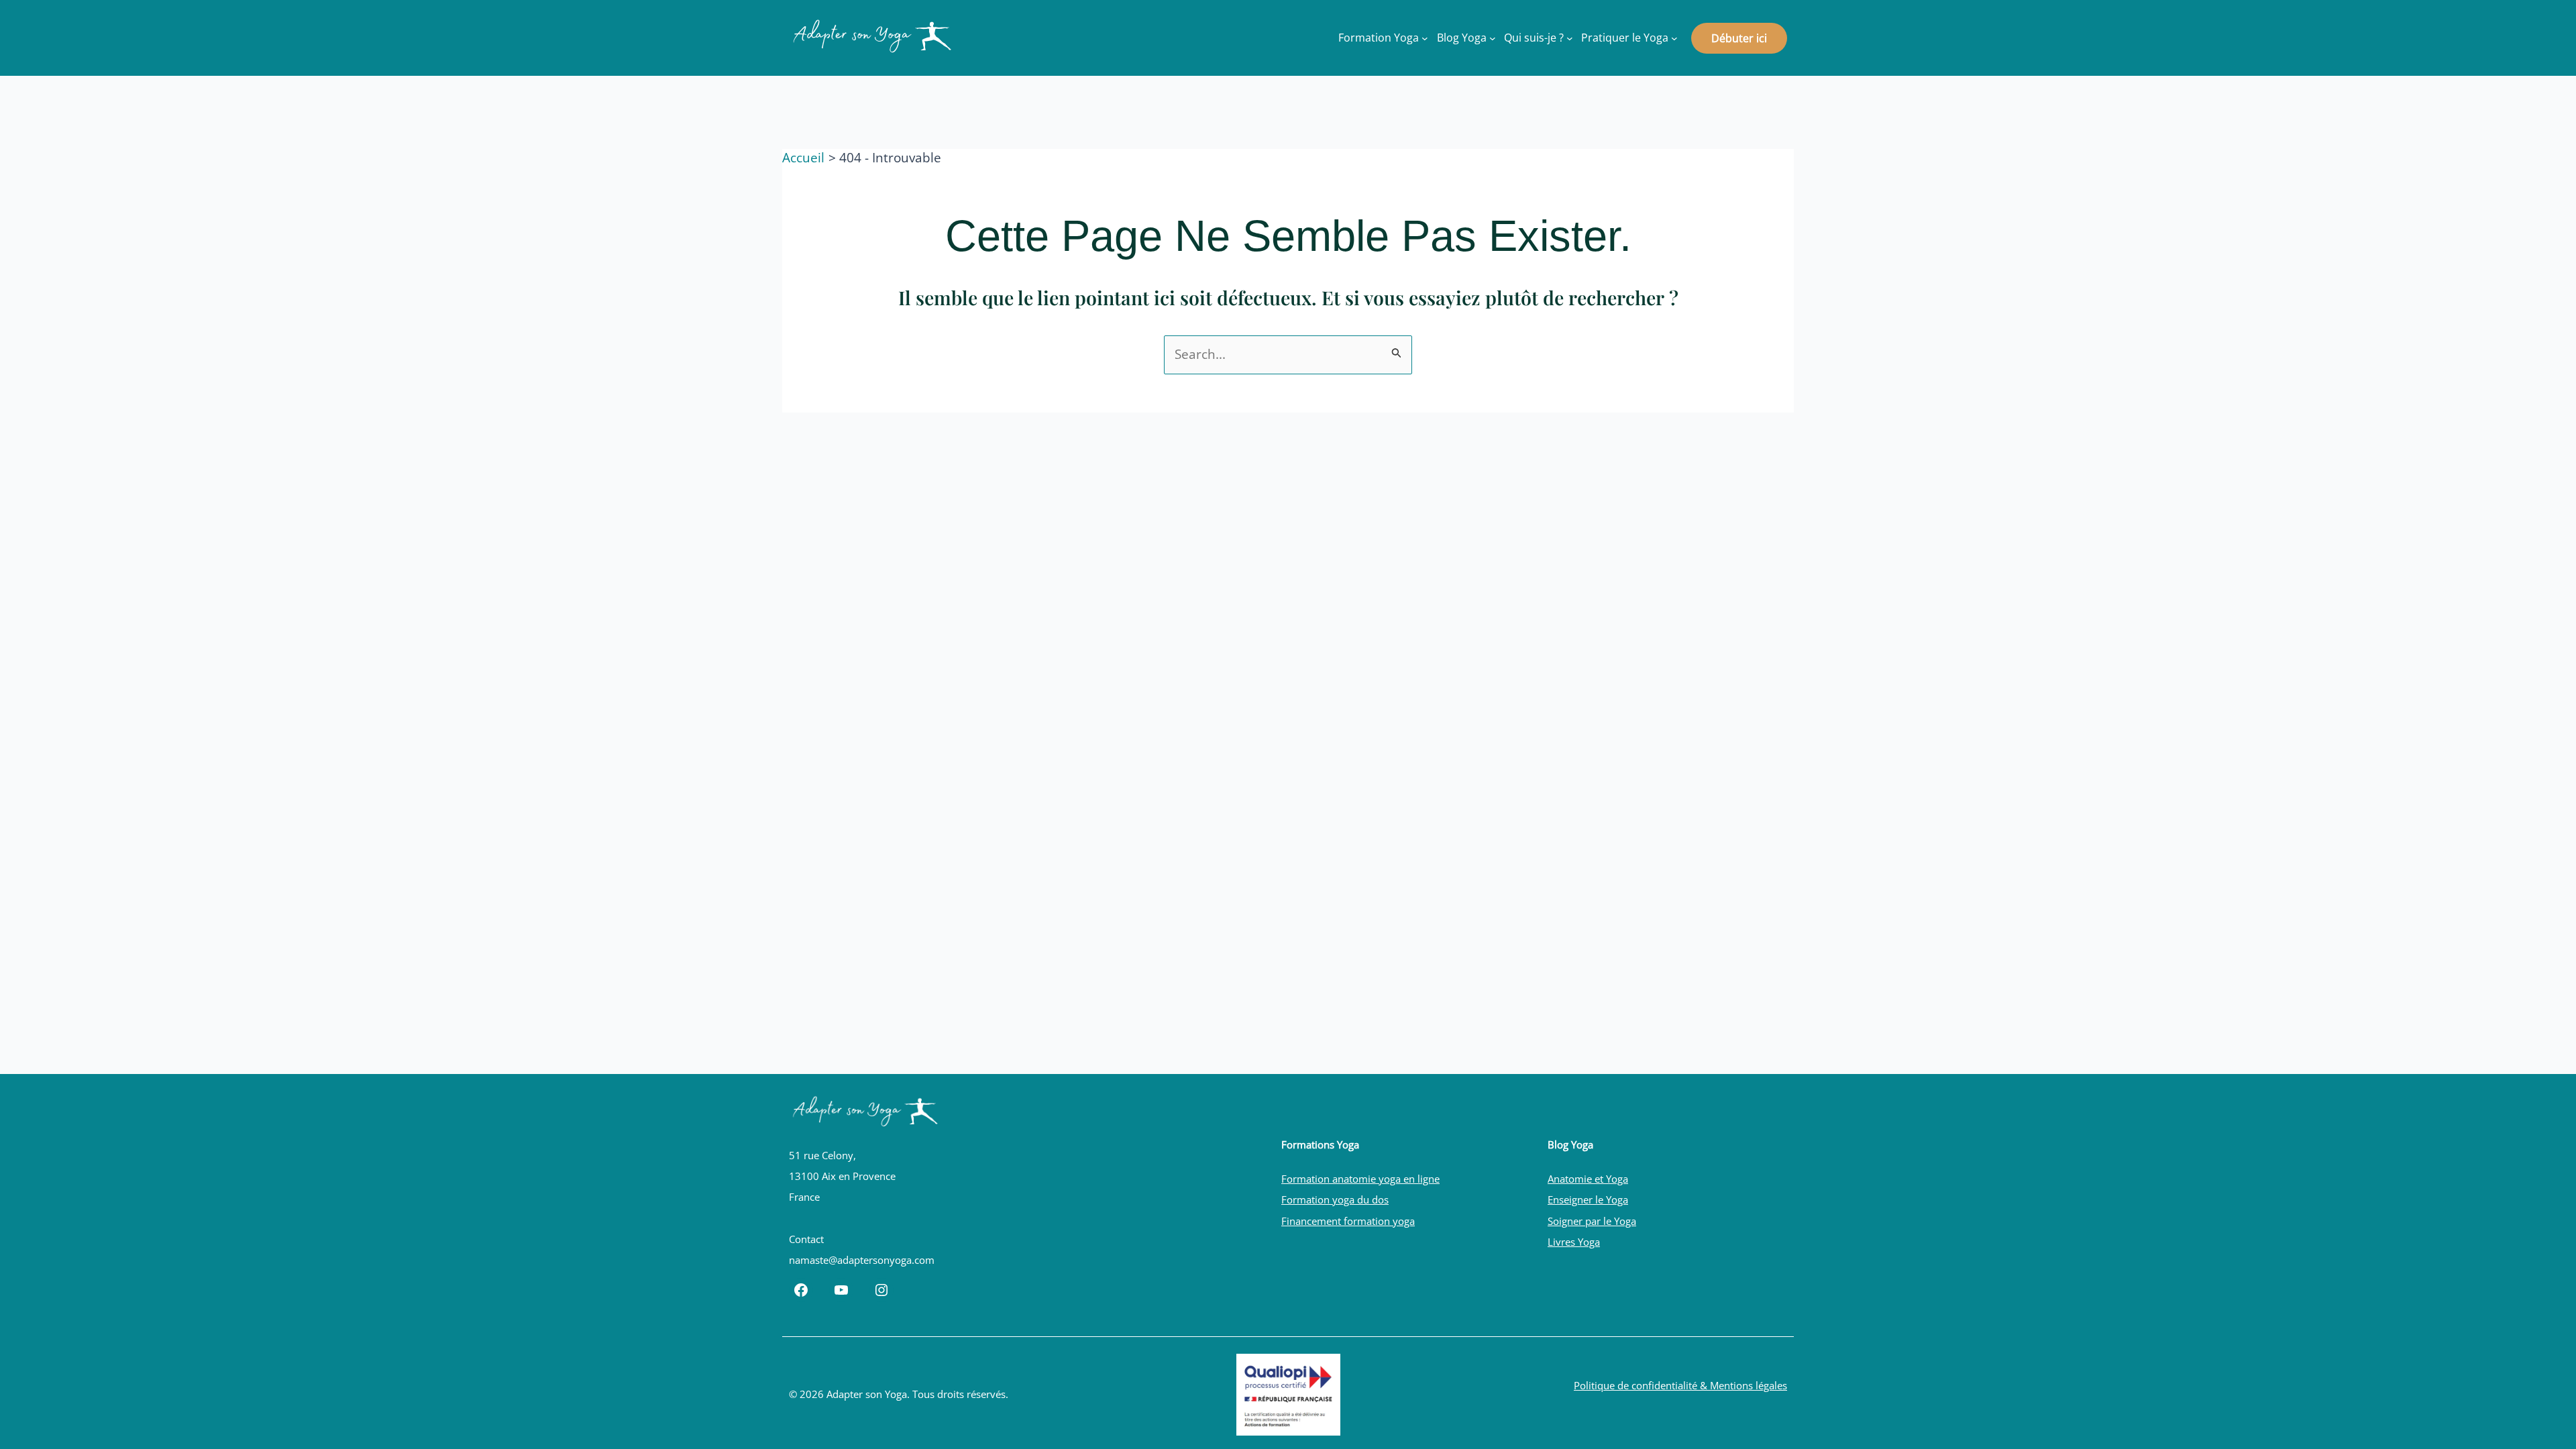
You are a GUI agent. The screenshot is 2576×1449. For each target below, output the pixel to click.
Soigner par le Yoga (1592, 1221)
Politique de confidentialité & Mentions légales (1680, 1385)
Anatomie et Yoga (1588, 1179)
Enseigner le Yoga (1588, 1199)
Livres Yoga (1574, 1242)
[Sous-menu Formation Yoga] (1425, 38)
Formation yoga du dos (1335, 1199)
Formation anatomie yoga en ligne (1360, 1179)
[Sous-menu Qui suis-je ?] (1570, 38)
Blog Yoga (1570, 1144)
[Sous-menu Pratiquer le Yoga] (1674, 38)
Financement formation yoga (1348, 1221)
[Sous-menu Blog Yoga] (1493, 38)
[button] (1739, 38)
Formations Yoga (1320, 1144)
